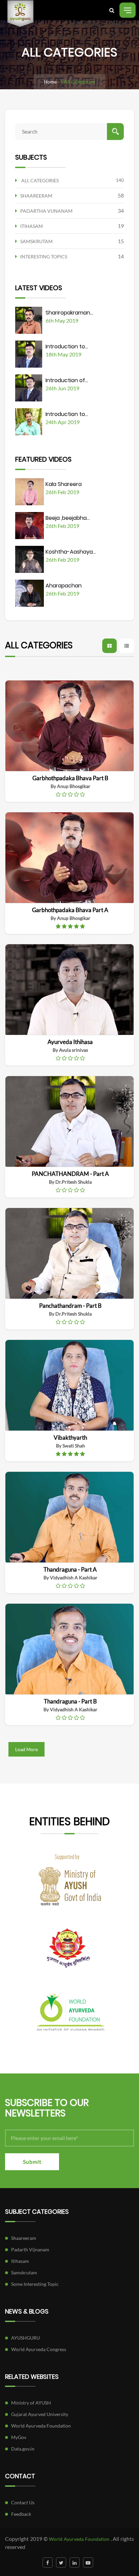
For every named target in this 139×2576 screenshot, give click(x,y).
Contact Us (23, 2502)
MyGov (19, 2437)
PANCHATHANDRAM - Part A (70, 1174)
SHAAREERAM (36, 196)
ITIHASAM (32, 226)
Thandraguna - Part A (70, 1569)
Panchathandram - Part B (70, 1306)
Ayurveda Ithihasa (70, 1042)
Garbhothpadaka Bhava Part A (70, 910)
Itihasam (20, 2261)
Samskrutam (24, 2272)
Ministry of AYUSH (31, 2403)
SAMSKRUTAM (36, 241)
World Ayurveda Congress (39, 2349)
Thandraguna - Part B (70, 1701)
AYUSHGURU (25, 2338)
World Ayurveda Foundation (41, 2426)
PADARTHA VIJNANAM (46, 211)
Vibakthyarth (70, 1437)
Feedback (21, 2514)
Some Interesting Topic (35, 2284)
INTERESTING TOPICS (44, 257)
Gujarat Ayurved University (40, 2414)
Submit (32, 2162)
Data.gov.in (23, 2449)
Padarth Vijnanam (30, 2249)
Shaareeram (24, 2238)
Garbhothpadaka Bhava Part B (70, 778)
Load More (26, 1749)
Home (50, 82)
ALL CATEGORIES (40, 180)
